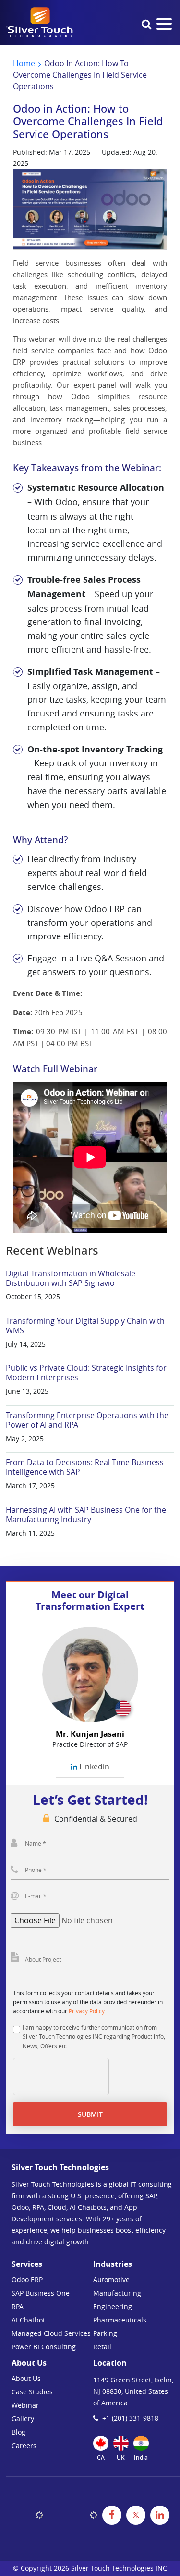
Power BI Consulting (44, 2347)
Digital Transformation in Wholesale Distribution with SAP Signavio (71, 1278)
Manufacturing (117, 2293)
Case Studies (32, 2392)
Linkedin (93, 1767)
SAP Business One (41, 2293)
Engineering (113, 2306)
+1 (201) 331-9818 (130, 2418)
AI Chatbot (28, 2320)
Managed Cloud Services (51, 2333)
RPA (18, 2306)
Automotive (111, 2280)
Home (24, 63)
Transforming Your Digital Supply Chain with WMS (85, 1326)
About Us (26, 2378)
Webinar (25, 2405)
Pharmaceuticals (120, 2320)
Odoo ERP (27, 2280)
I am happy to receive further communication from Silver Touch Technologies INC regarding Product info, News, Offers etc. (94, 2036)
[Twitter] (136, 2515)
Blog (18, 2432)
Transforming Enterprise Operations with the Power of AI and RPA (87, 1420)
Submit (90, 2114)
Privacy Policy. (87, 2011)
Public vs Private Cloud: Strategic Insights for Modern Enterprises (86, 1373)
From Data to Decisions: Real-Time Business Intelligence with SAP (85, 1467)
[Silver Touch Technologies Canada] (39, 22)
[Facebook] (112, 2515)
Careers (24, 2445)
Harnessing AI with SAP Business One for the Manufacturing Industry (86, 1514)
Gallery (23, 2419)
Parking (105, 2333)
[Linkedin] (160, 2515)
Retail (102, 2347)
